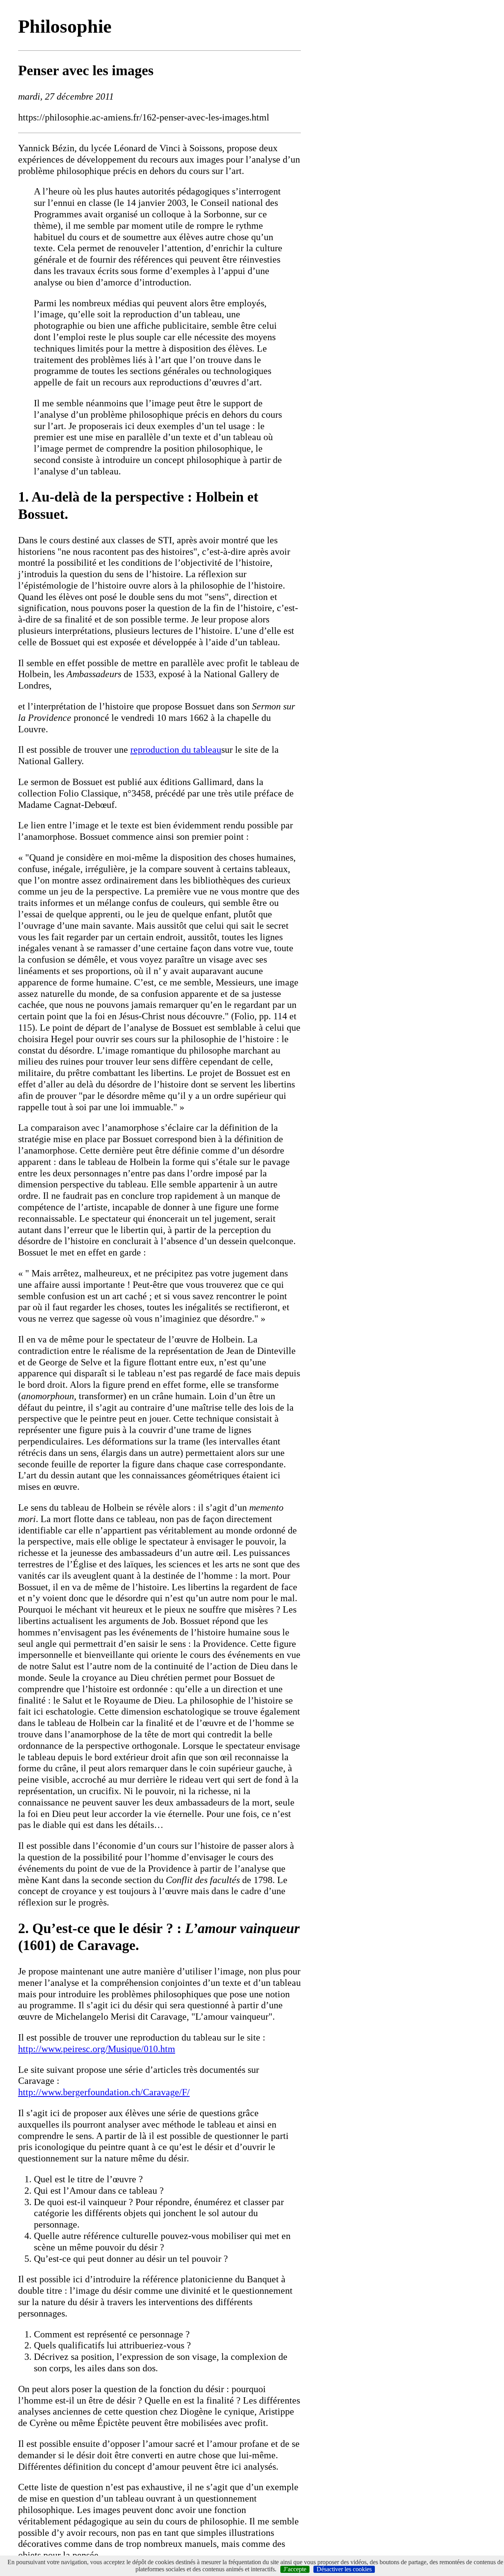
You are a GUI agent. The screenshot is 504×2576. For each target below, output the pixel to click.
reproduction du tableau (176, 750)
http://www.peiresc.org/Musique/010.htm (97, 2049)
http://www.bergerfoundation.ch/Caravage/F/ (104, 2092)
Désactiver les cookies (344, 2569)
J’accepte (295, 2569)
